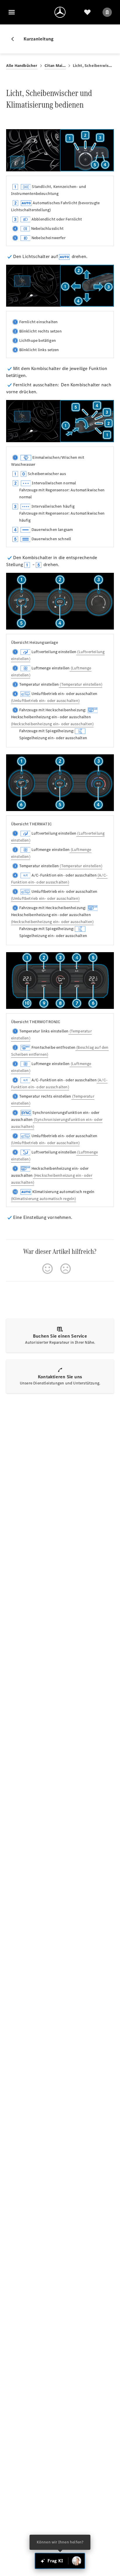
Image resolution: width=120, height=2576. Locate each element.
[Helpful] (47, 1269)
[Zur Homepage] (60, 12)
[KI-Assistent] (77, 2561)
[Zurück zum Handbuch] (15, 39)
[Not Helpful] (66, 1269)
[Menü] (12, 12)
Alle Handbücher (22, 66)
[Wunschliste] (87, 12)
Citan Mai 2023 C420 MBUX (55, 66)
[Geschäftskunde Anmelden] (107, 12)
